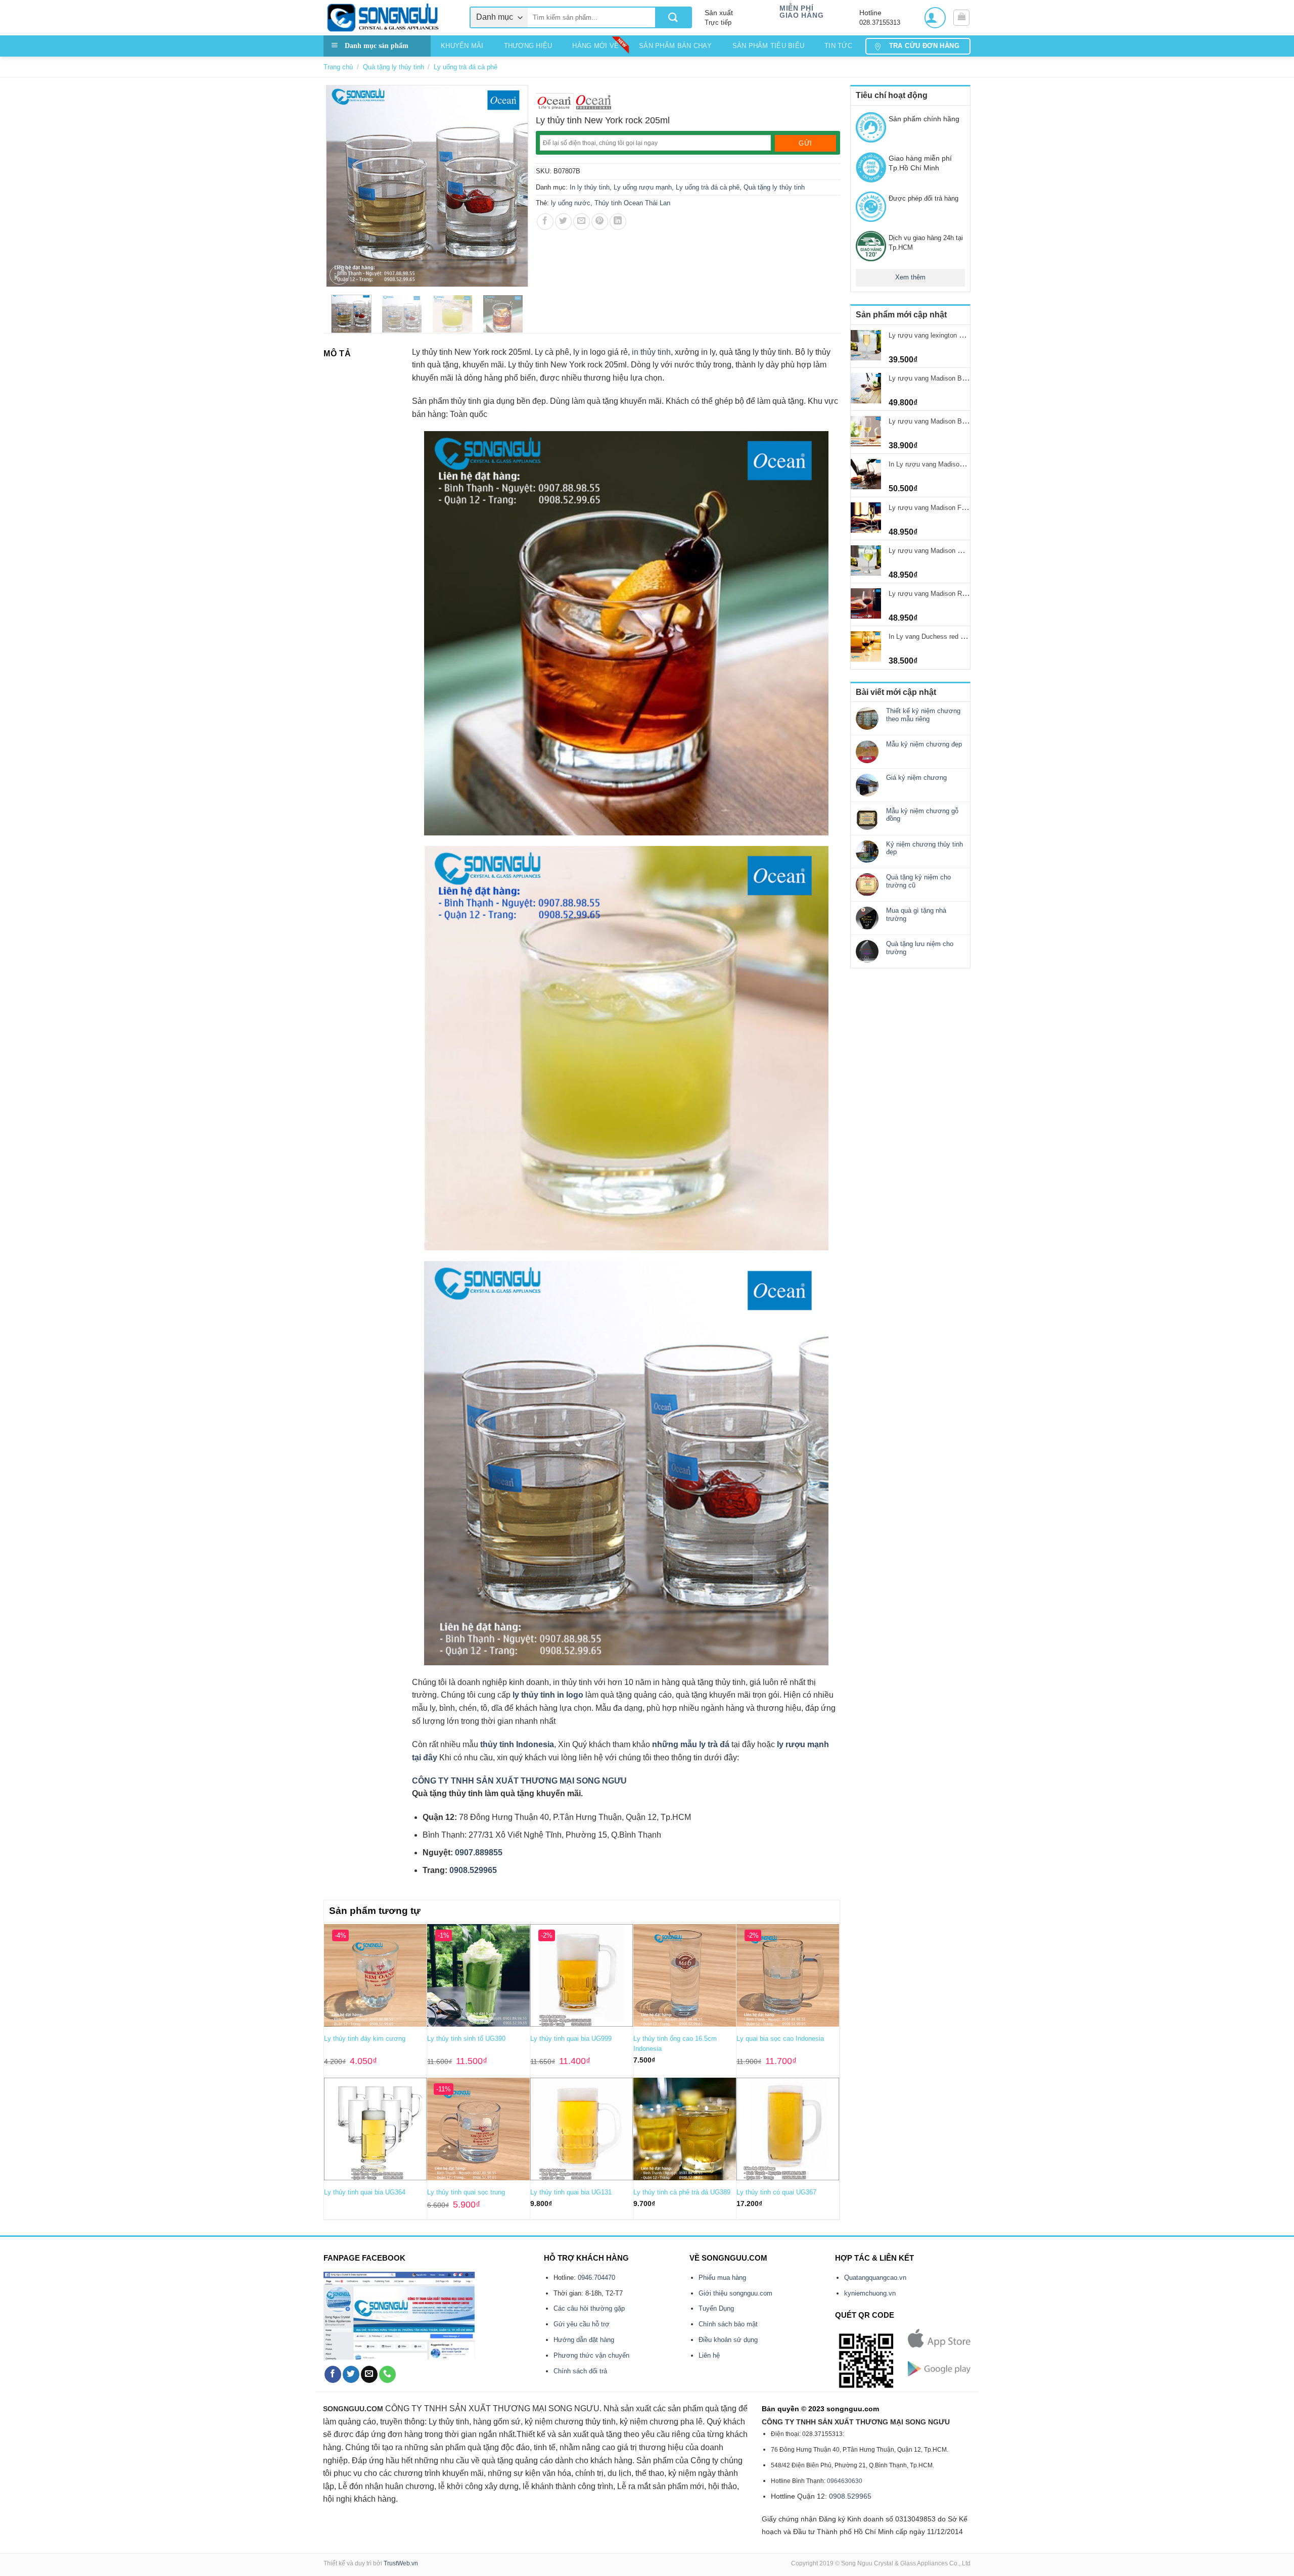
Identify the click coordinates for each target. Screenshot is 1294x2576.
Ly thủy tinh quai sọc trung (466, 2192)
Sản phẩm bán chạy (675, 46)
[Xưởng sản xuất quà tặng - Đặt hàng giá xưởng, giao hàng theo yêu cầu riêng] (389, 18)
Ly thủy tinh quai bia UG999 (571, 2039)
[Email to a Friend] (582, 222)
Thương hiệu (528, 46)
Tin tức (838, 46)
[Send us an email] (369, 2374)
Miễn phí (796, 8)
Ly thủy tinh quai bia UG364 (365, 2192)
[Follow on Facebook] (333, 2374)
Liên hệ (709, 2355)
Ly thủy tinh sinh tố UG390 (466, 2039)
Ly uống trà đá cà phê (466, 67)
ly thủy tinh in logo (548, 1695)
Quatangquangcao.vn (875, 2278)
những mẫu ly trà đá (692, 1744)
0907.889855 (479, 1853)
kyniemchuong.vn (870, 2293)
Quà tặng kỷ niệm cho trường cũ (918, 881)
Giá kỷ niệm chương (916, 778)
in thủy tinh (651, 352)
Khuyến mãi (462, 46)
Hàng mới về (595, 46)
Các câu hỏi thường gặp (589, 2308)
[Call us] (387, 2374)
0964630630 (845, 2481)
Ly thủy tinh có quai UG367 (776, 2192)
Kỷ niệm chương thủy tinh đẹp (925, 848)
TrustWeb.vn (401, 2563)
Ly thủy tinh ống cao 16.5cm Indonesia (675, 2044)
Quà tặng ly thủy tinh (394, 67)
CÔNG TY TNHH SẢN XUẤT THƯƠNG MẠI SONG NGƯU (519, 1781)
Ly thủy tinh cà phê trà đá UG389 (682, 2192)
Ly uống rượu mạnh (643, 187)
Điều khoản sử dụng (728, 2340)
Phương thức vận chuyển (591, 2355)
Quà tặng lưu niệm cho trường (920, 948)
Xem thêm (910, 277)
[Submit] (673, 17)
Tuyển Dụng (716, 2308)
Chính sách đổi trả (580, 2371)
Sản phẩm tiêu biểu (769, 46)
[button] (935, 18)
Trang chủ (338, 67)
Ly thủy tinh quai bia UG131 (571, 2192)
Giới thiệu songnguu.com (735, 2293)
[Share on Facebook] (545, 222)
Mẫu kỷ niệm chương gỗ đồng (922, 815)
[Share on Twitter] (563, 222)
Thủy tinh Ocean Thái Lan (632, 203)
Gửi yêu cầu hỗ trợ (582, 2324)
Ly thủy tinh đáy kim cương (365, 2039)
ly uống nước (571, 203)
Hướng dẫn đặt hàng (584, 2340)
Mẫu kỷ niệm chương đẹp (924, 744)
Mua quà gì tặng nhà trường (916, 915)
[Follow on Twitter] (351, 2374)
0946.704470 (596, 2278)
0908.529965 (473, 1870)
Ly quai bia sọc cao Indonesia (780, 2039)
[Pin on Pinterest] (600, 222)
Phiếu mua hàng (722, 2278)
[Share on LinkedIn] (618, 222)
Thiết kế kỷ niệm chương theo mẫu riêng (923, 715)
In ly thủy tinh (590, 187)
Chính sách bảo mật (728, 2324)
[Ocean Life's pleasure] (555, 103)
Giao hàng (801, 15)
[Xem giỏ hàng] (961, 18)
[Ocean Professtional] (594, 103)
